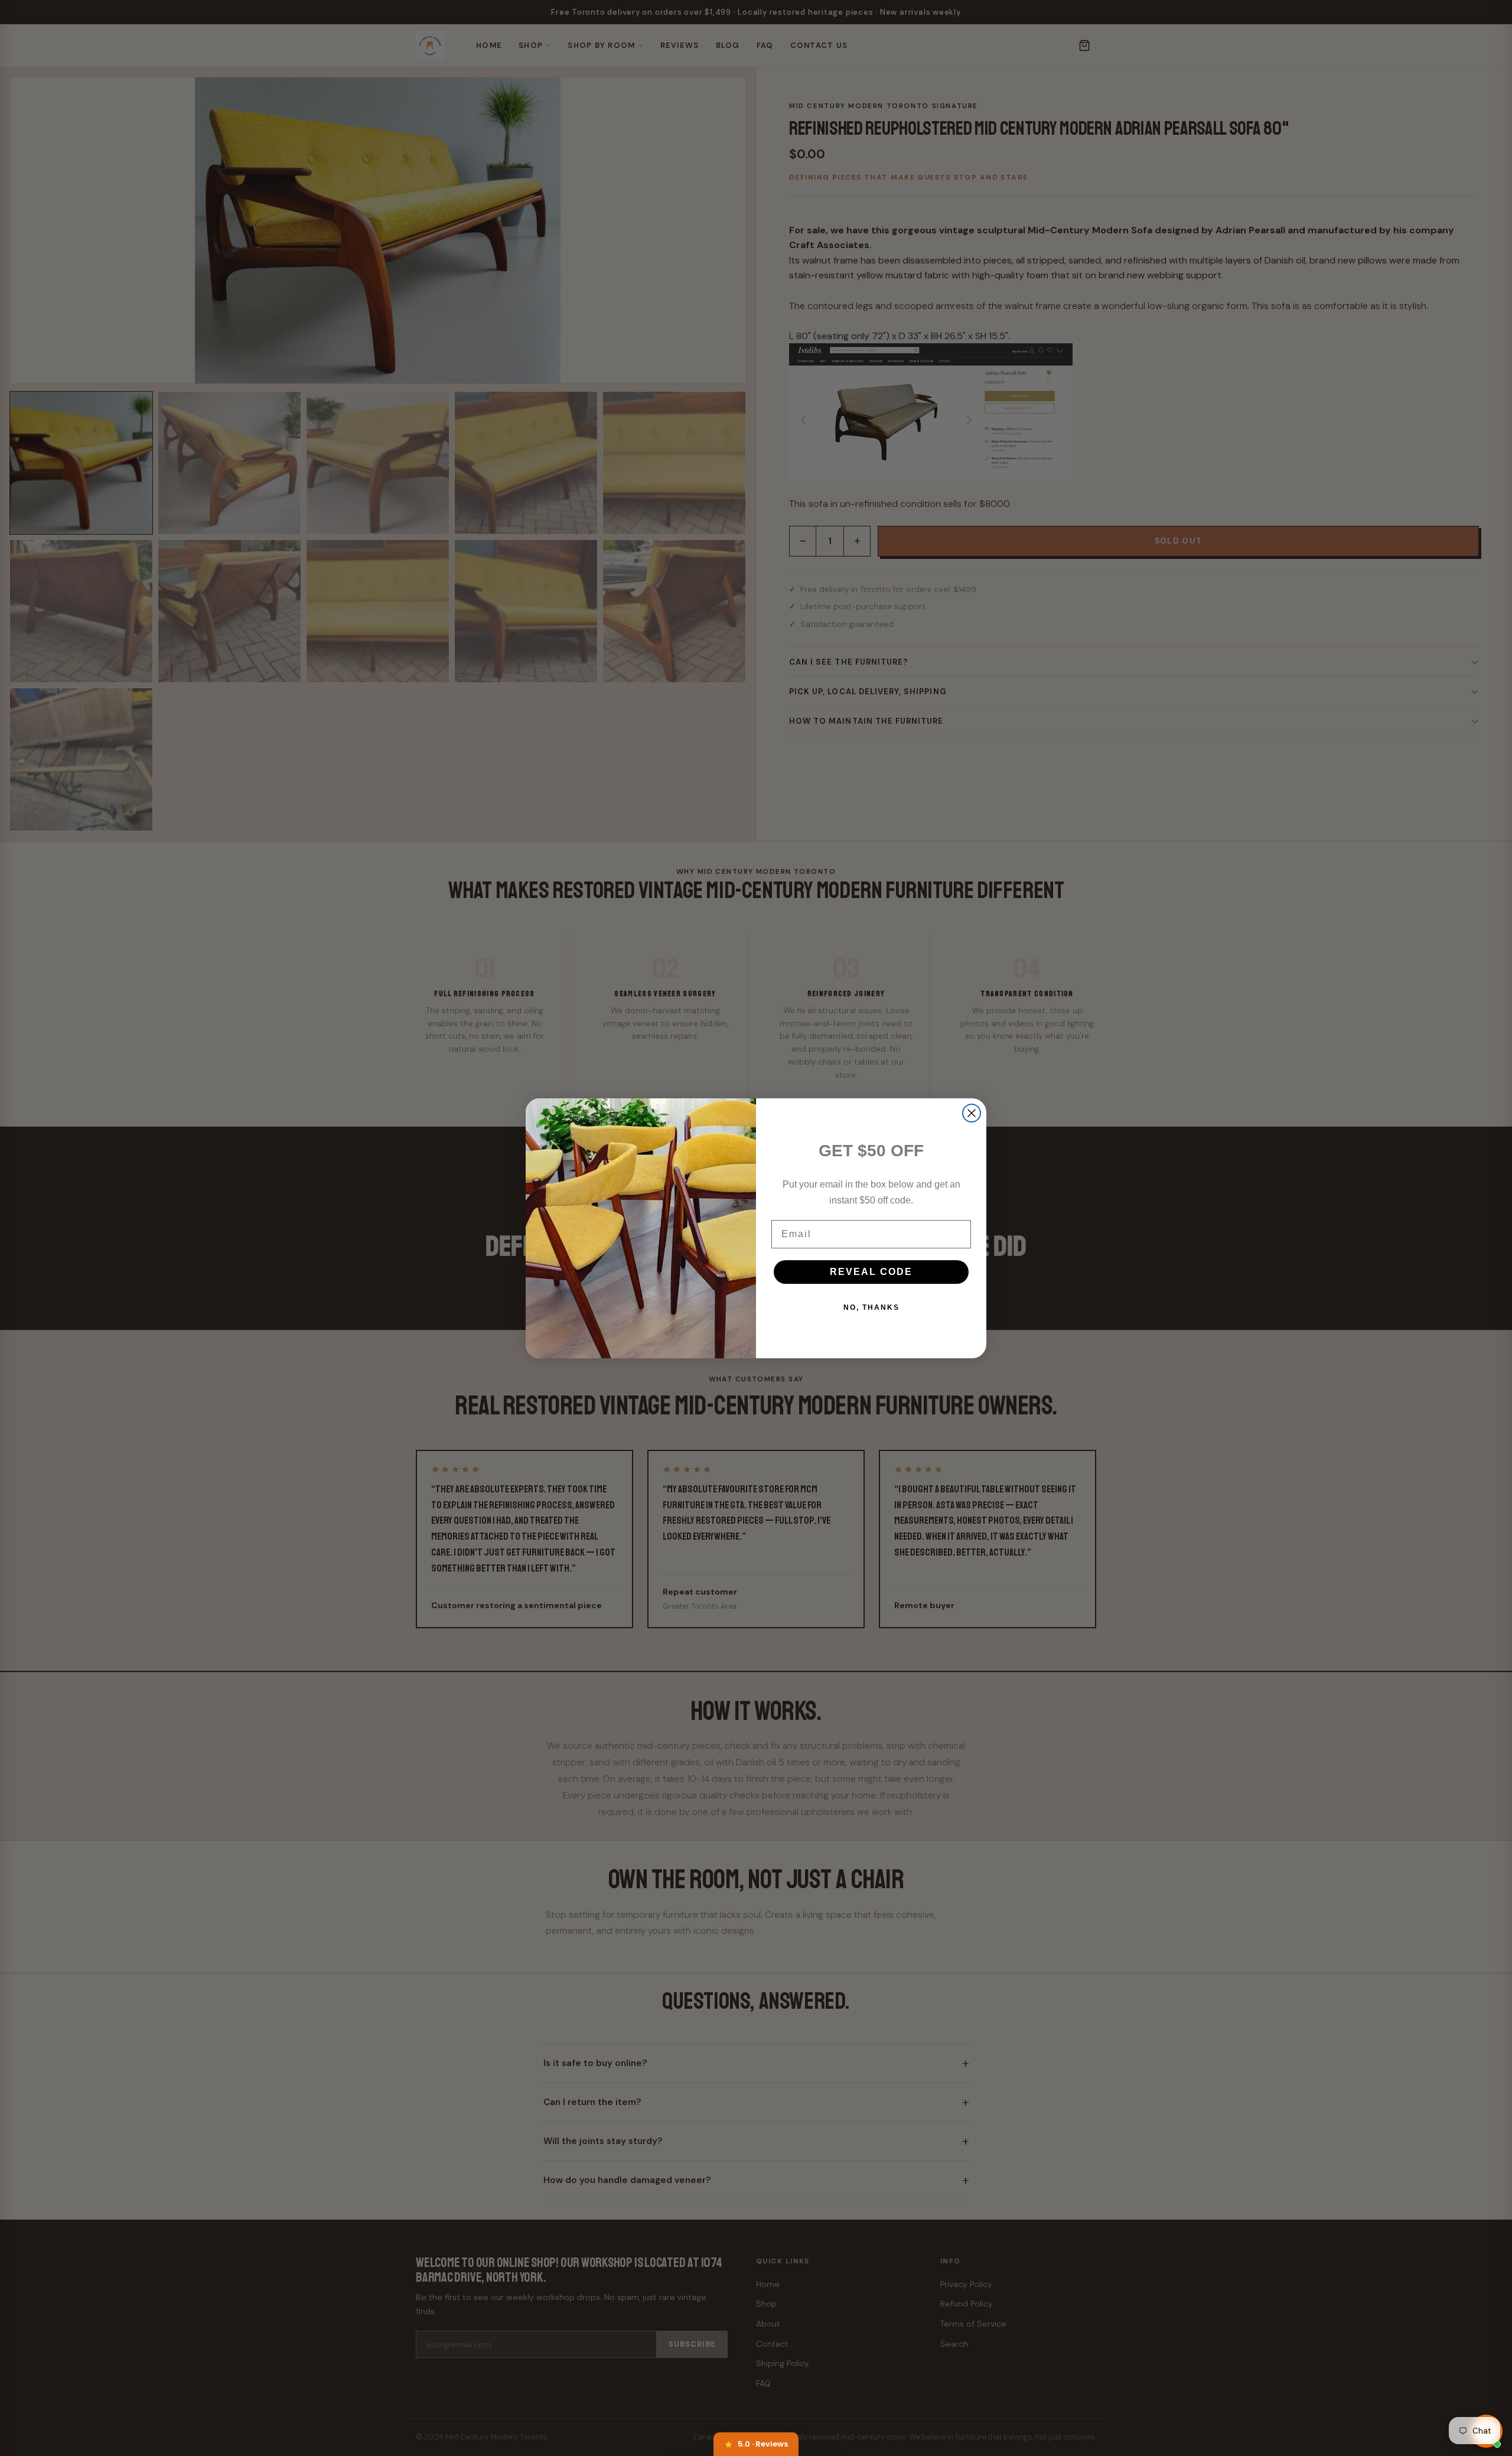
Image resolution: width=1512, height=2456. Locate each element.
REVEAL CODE (871, 1272)
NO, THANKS (871, 1307)
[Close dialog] (972, 1113)
